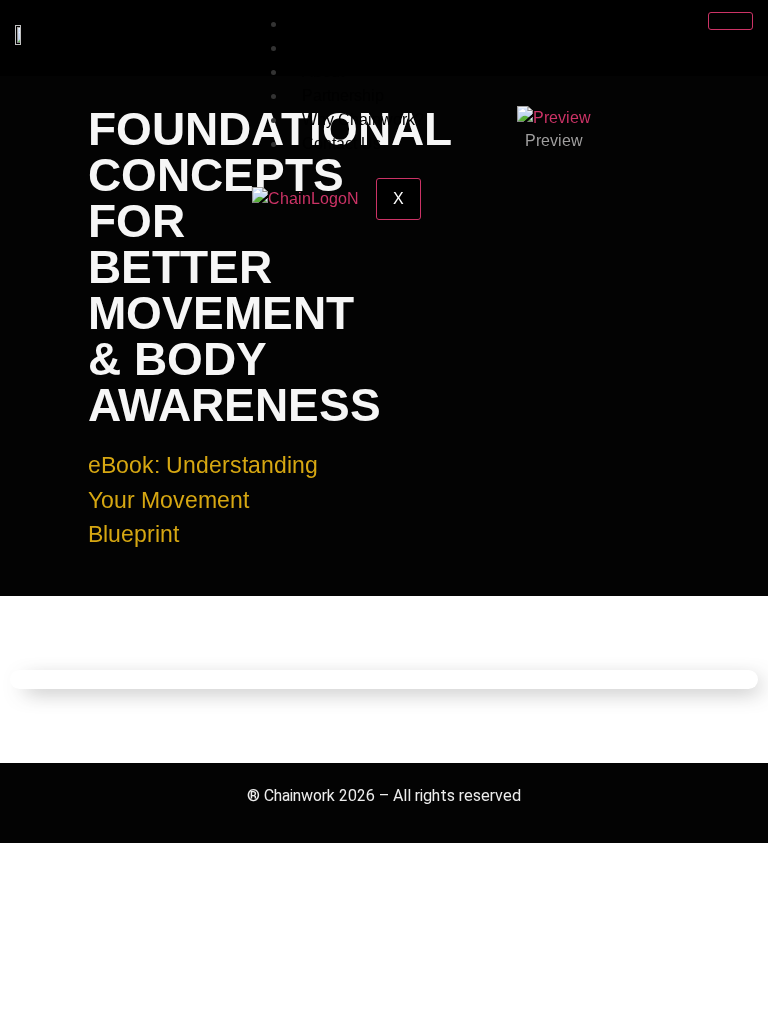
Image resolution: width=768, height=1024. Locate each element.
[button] (379, 129)
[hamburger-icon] (730, 21)
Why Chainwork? (363, 119)
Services (333, 47)
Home (323, 23)
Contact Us (341, 143)
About (323, 71)
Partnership (343, 95)
